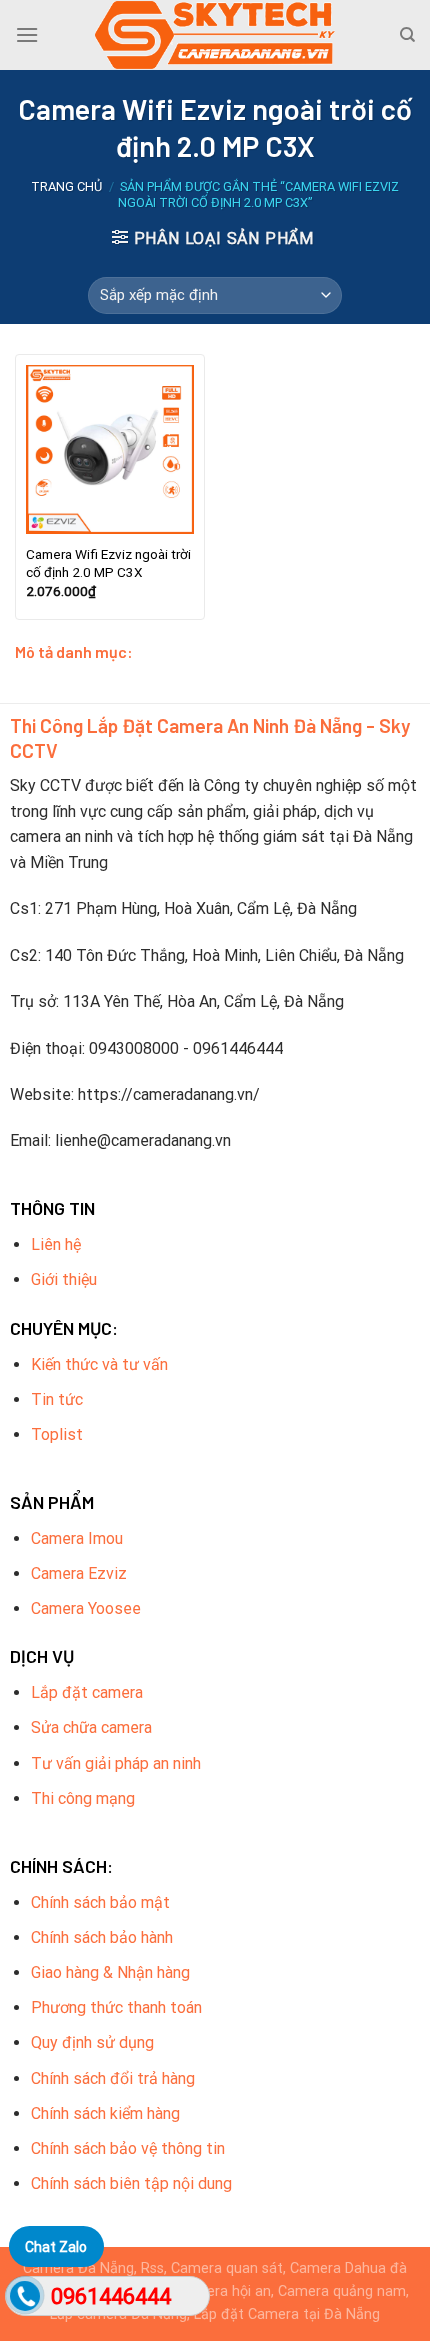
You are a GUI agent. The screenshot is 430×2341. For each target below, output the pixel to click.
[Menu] (27, 34)
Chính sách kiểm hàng (105, 2113)
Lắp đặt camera (87, 1692)
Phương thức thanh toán (116, 2007)
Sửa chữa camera (91, 1727)
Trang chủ (66, 186)
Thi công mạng (83, 1798)
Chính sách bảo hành (102, 1937)
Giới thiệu (64, 1279)
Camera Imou (77, 1538)
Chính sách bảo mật (100, 1902)
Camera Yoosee (86, 1608)
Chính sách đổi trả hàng (113, 2078)
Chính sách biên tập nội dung (131, 2183)
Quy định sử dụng (92, 2042)
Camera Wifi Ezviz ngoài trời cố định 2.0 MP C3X (108, 563)
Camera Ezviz (79, 1573)
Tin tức (57, 1399)
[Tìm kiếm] (407, 35)
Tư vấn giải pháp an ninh (116, 1763)
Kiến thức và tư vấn (99, 1364)
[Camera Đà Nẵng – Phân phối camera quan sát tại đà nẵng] (215, 35)
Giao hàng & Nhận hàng (110, 1972)
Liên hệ (56, 1244)
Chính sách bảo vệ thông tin (128, 2148)
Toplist (57, 1434)
